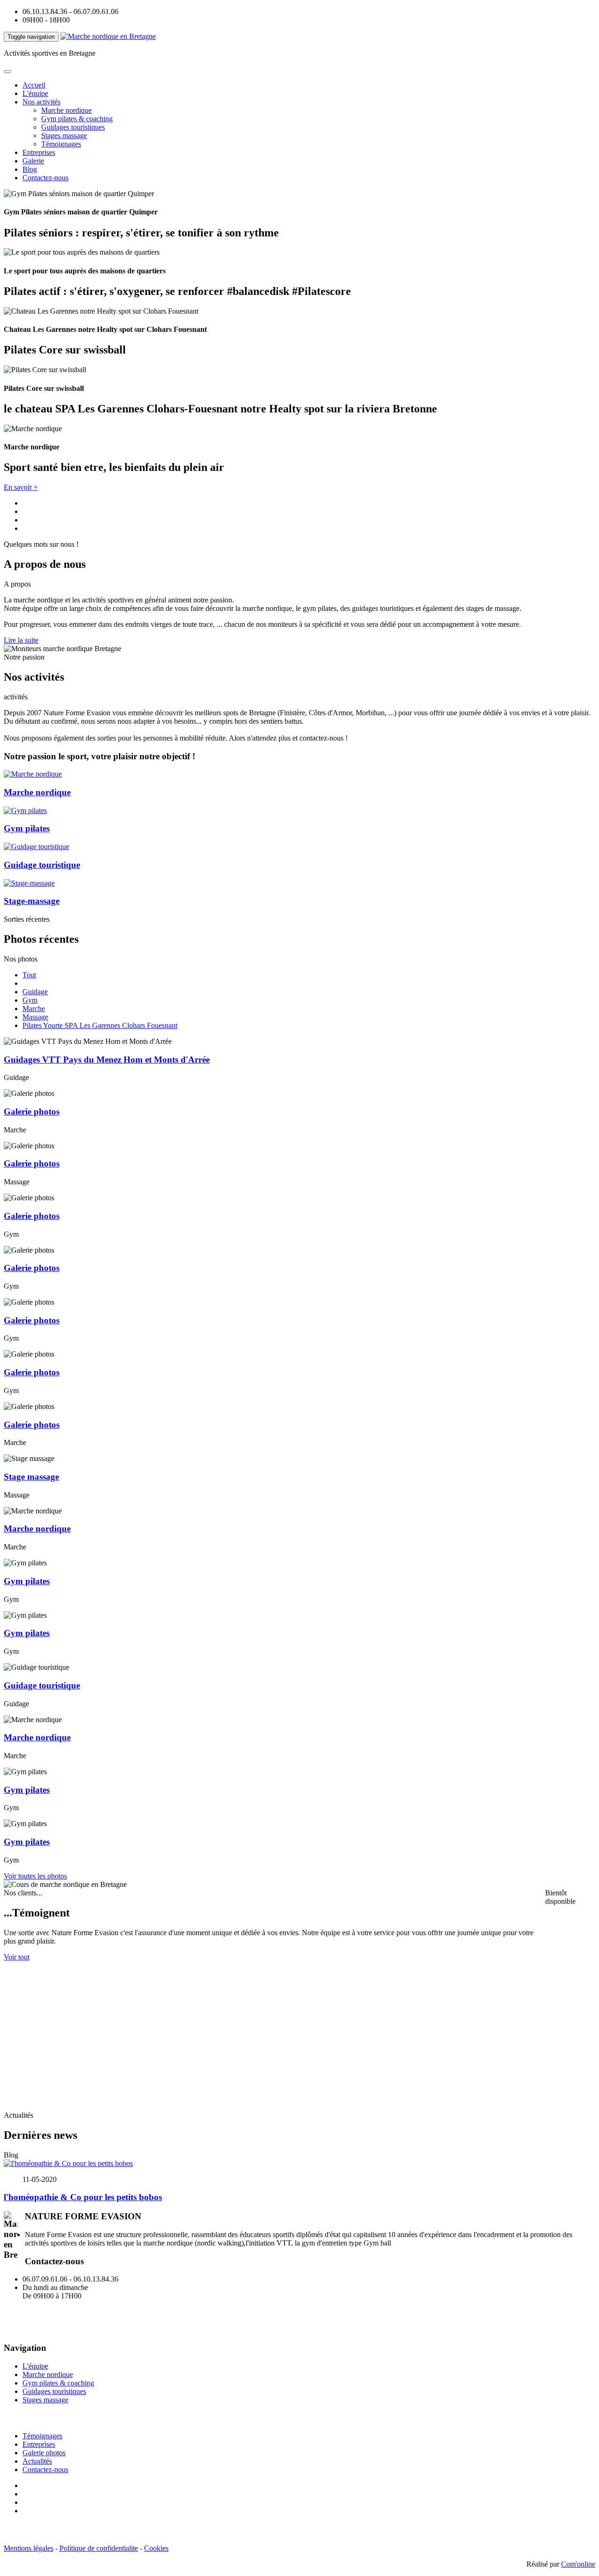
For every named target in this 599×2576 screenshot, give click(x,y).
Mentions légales (29, 2548)
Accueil (34, 85)
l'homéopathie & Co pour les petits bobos (83, 2197)
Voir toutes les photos (35, 1876)
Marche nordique (66, 110)
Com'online (578, 2564)
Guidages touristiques (73, 127)
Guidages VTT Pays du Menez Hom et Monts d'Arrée (107, 1060)
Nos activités (41, 102)
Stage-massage (32, 901)
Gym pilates (27, 828)
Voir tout (17, 1957)
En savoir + (21, 487)
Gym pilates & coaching (77, 119)
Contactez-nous (45, 178)
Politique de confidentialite (99, 2548)
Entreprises (39, 152)
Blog (30, 169)
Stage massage (31, 1477)
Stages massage (64, 136)
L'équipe (35, 93)
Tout (29, 975)
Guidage (35, 992)
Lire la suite (21, 640)
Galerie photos (32, 1112)
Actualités (37, 2461)
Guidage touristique (42, 865)
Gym (30, 1000)
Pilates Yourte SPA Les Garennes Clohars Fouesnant (100, 1025)
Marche (34, 1009)
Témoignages (61, 144)
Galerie (33, 161)
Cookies (156, 2548)
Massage (35, 1017)
